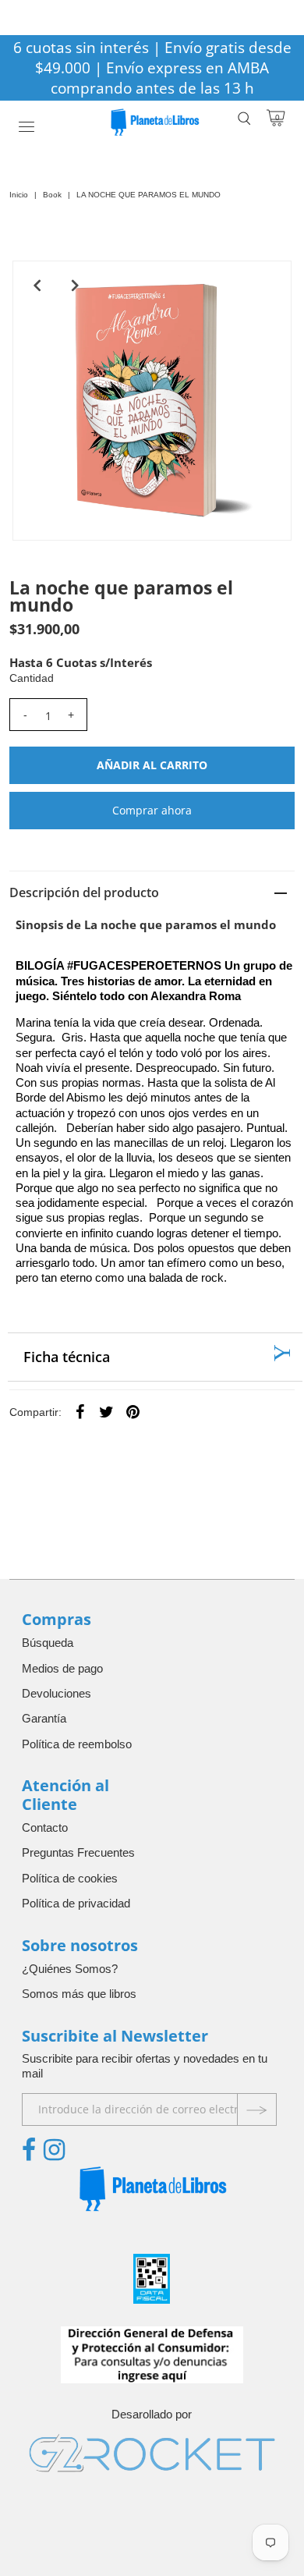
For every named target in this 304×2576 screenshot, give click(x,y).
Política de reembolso (77, 1744)
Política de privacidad (76, 1903)
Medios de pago (62, 1668)
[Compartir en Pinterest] (133, 1411)
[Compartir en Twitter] (107, 1411)
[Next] (76, 286)
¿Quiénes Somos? (70, 1969)
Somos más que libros (79, 1994)
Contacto (45, 1827)
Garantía (44, 1718)
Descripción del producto (84, 892)
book (52, 195)
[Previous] (37, 286)
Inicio (19, 195)
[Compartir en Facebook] (80, 1411)
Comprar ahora (152, 810)
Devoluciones (57, 1693)
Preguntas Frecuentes (78, 1852)
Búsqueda (48, 1643)
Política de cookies (70, 1878)
